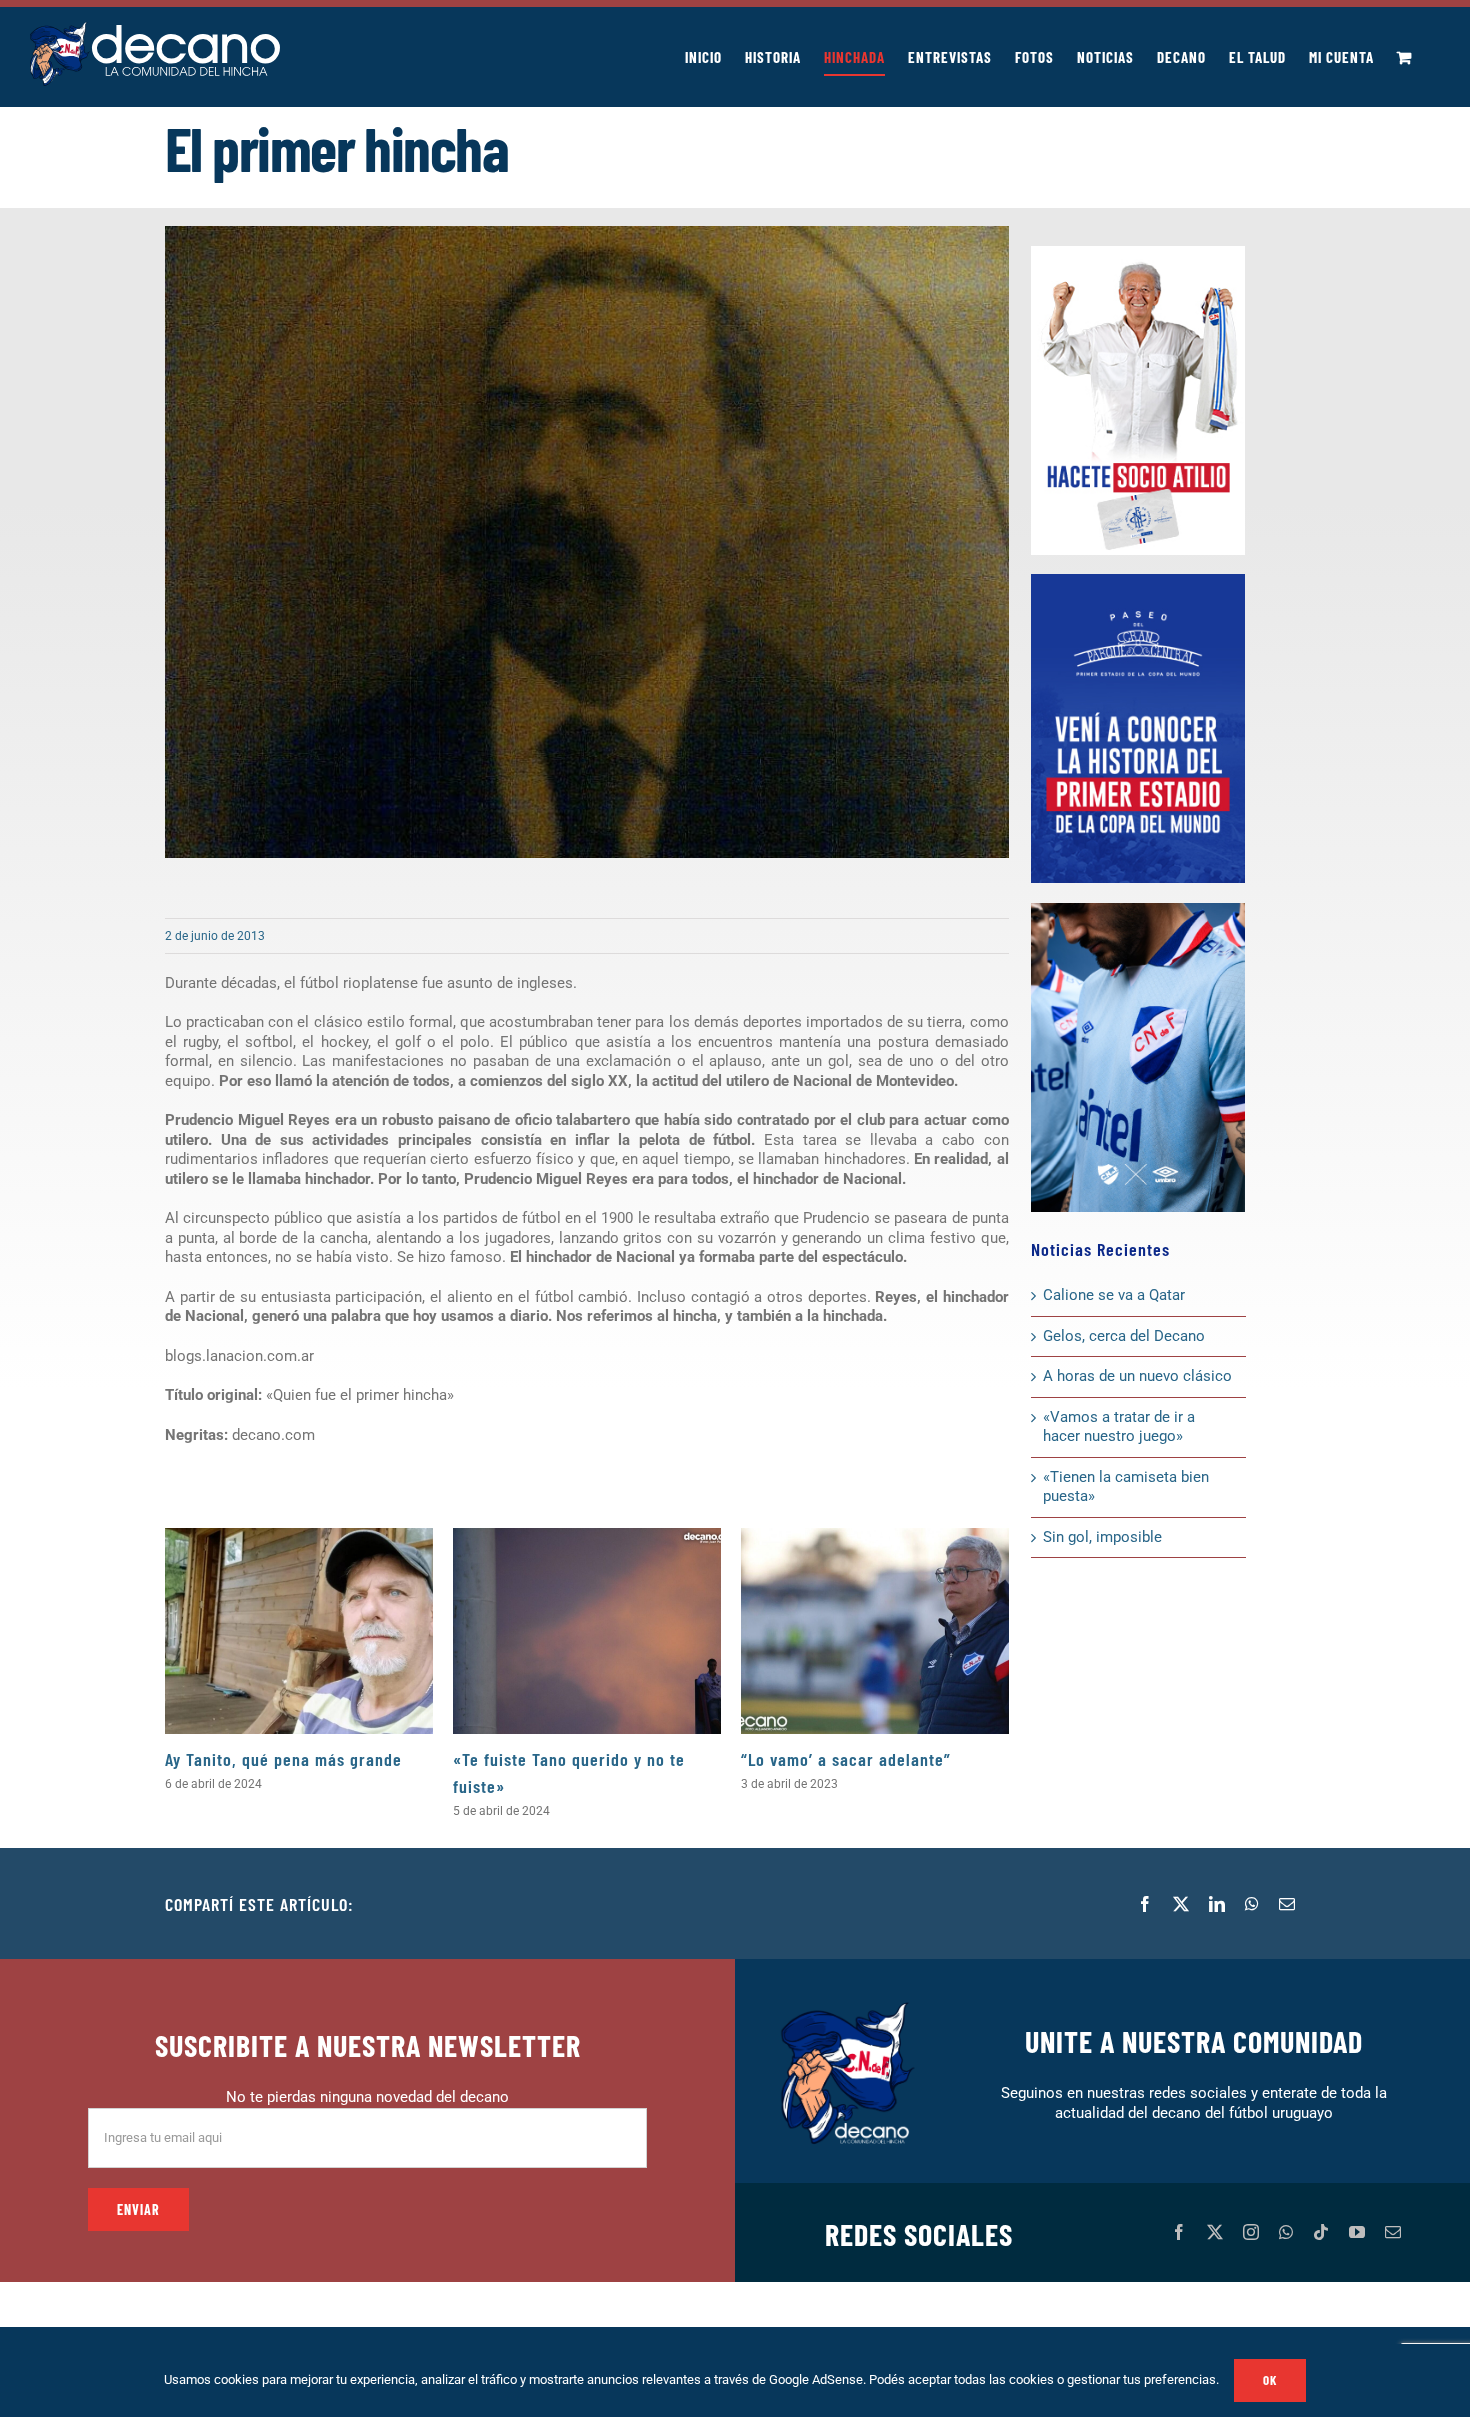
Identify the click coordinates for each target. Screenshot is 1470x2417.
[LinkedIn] (1217, 1904)
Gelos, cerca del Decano (1124, 1336)
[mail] (1393, 2232)
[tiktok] (1321, 2232)
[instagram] (1251, 2232)
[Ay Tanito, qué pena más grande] (299, 1630)
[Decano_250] (1138, 910)
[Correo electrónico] (1287, 1904)
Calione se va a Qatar (1114, 1295)
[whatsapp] (1286, 2232)
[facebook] (1179, 2232)
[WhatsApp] (1252, 1904)
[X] (1181, 1904)
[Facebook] (1145, 1904)
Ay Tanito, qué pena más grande (283, 1759)
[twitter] (1215, 2232)
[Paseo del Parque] (1138, 581)
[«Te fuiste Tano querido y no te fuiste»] (587, 1630)
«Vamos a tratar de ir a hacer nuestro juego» (1119, 1427)
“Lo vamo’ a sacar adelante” (846, 1759)
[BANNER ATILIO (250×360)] (1138, 253)
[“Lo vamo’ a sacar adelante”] (875, 1630)
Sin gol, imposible (1102, 1537)
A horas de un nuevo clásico (1137, 1376)
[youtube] (1357, 2232)
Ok (1270, 2380)
